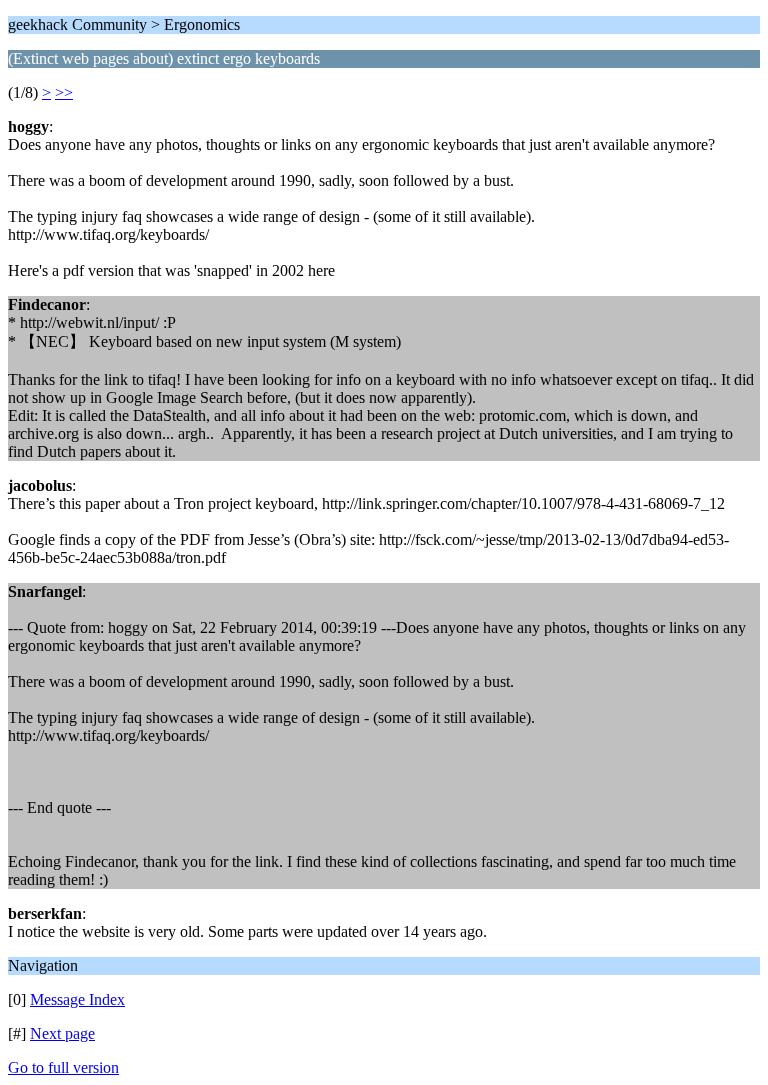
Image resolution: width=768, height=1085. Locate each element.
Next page (62, 1033)
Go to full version (63, 1067)
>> (64, 92)
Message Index (77, 999)
